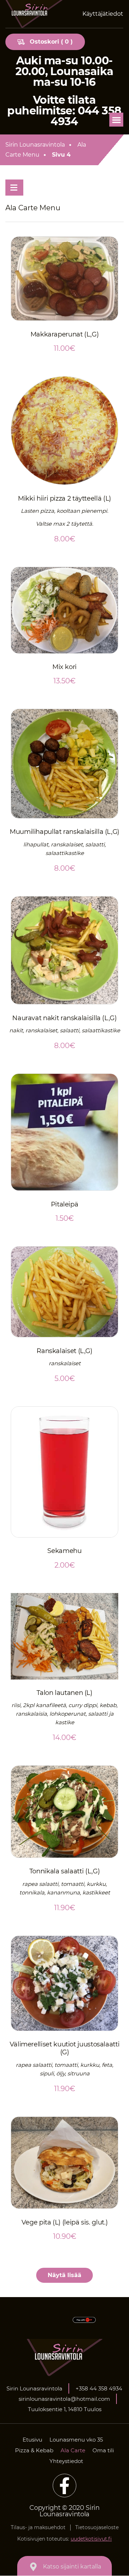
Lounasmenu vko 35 (76, 2440)
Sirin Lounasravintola (35, 145)
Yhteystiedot (66, 2461)
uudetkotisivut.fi (91, 2539)
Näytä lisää (64, 2275)
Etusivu (32, 2440)
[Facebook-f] (64, 2486)
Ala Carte (73, 2450)
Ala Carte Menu (46, 150)
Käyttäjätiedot (103, 14)
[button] (116, 120)
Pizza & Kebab (34, 2450)
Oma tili (103, 2450)
